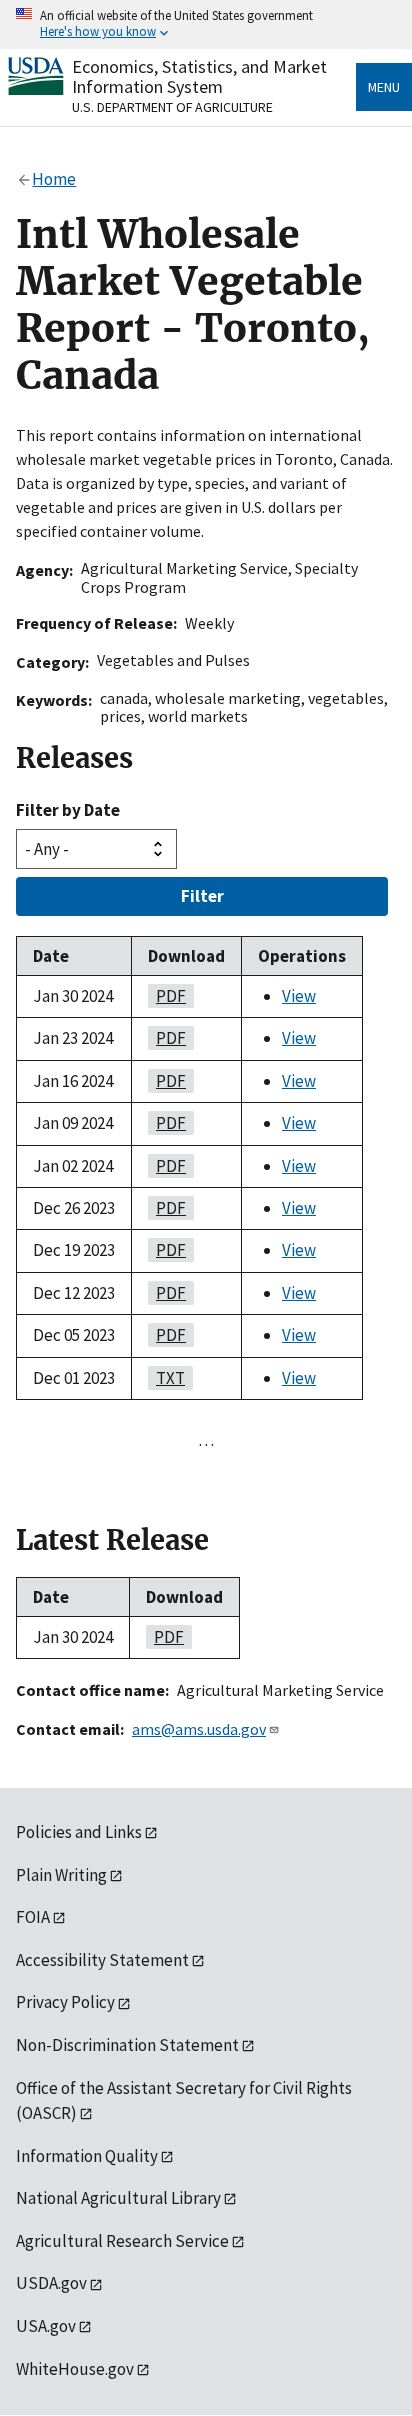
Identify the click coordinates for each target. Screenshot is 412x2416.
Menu (384, 87)
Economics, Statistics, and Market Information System (199, 76)
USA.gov (46, 2326)
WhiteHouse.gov (75, 2369)
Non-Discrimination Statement (127, 2045)
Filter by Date (68, 810)
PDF (167, 996)
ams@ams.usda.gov (199, 1729)
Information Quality (87, 2156)
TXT (166, 1378)
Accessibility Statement (102, 1960)
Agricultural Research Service (122, 2241)
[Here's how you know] (206, 24)
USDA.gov (51, 2283)
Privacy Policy (65, 2002)
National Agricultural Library (118, 2198)
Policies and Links (79, 1832)
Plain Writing (61, 1875)
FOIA (33, 1917)
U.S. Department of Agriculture (172, 107)
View (299, 996)
